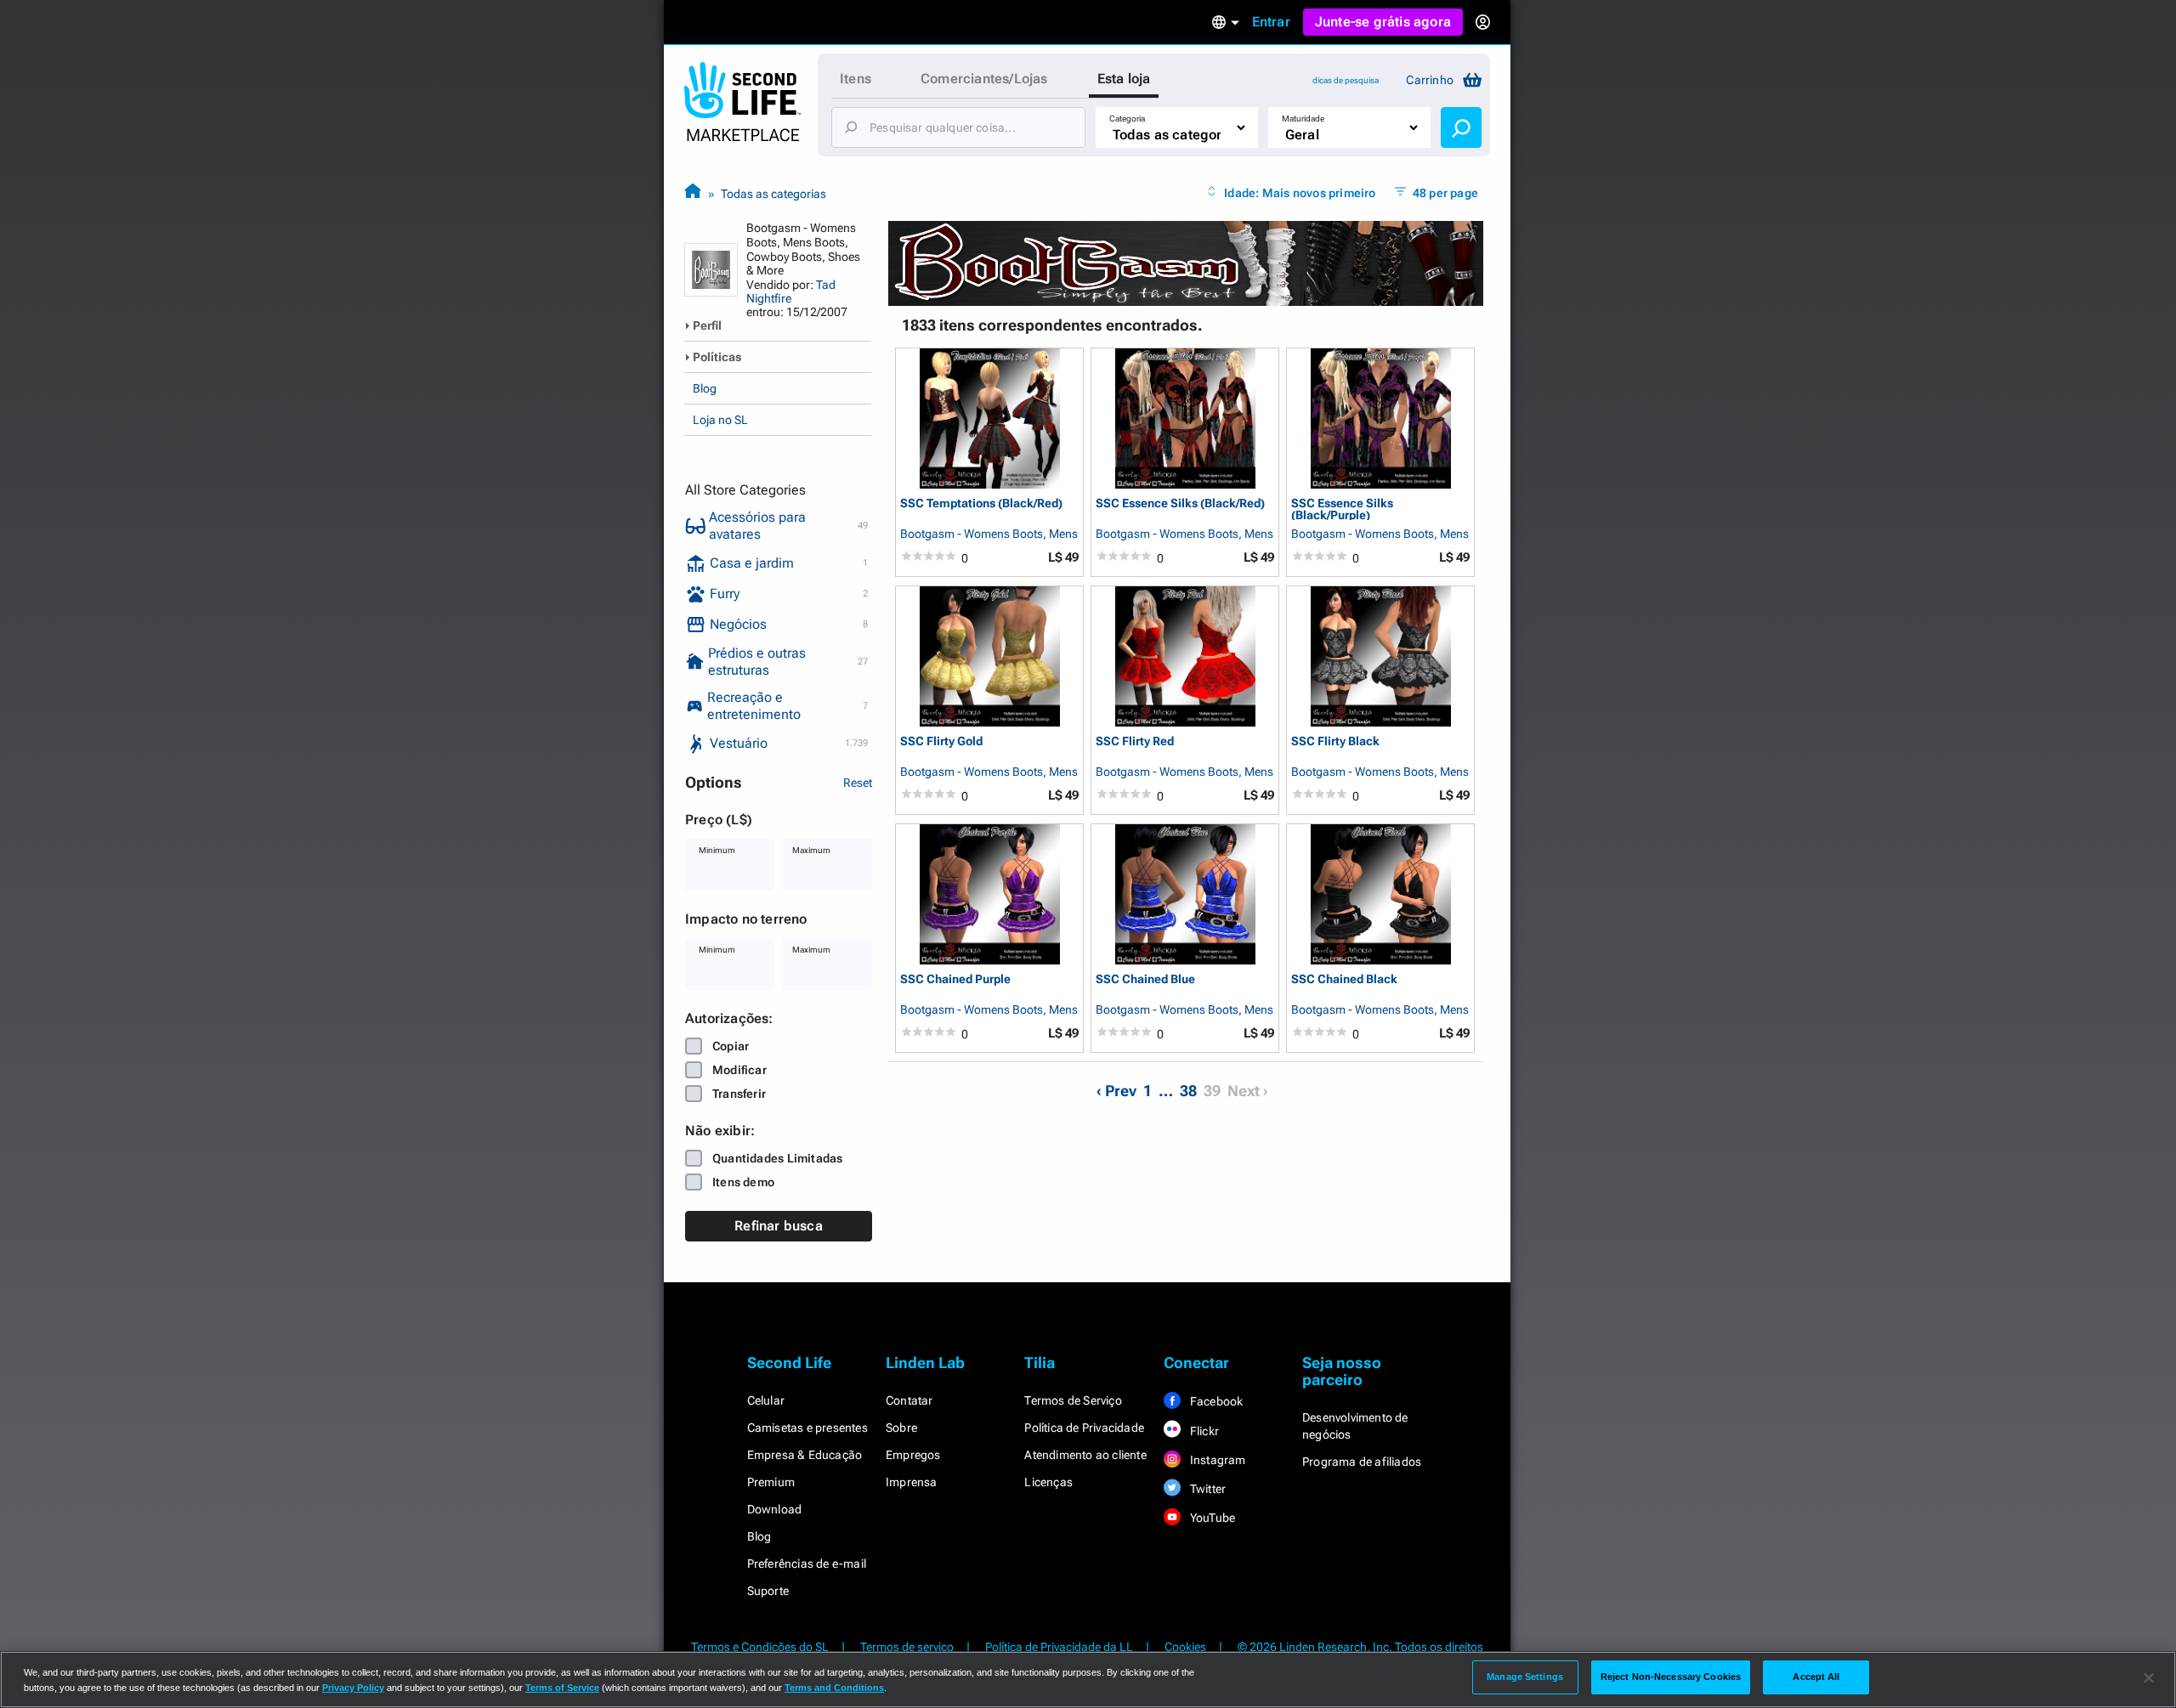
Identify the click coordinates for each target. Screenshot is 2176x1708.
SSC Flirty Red (1135, 741)
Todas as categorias (773, 194)
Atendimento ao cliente (1085, 1455)
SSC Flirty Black (1335, 741)
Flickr (1203, 1431)
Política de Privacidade (1084, 1428)
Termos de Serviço (1073, 1400)
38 (1188, 1091)
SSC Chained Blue (1145, 979)
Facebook (1215, 1401)
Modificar (739, 1070)
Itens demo (743, 1182)
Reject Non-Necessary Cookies (1671, 1677)
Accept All (1816, 1677)
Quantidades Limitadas (777, 1158)
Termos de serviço (907, 1647)
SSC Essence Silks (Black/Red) (1180, 503)
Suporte (768, 1591)
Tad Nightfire (791, 291)
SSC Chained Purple (955, 979)
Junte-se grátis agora (1383, 22)
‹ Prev (1116, 1091)
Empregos (913, 1455)
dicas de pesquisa (1346, 80)
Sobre (901, 1428)
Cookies (1185, 1647)
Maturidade (1303, 119)
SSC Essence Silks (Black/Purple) (1342, 509)
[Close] (2149, 1678)
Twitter (1207, 1489)
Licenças (1048, 1482)
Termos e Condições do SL (760, 1647)
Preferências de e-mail (807, 1564)
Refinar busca (779, 1226)
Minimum (717, 850)
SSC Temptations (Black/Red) (981, 503)
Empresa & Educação (805, 1455)
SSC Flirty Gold (941, 741)
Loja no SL (720, 420)
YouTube (1212, 1518)
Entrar (1271, 22)
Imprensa (912, 1482)
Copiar (731, 1046)
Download (775, 1509)
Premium (771, 1482)
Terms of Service (562, 1688)
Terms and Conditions (834, 1688)
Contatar (909, 1400)
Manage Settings (1525, 1677)
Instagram (1217, 1460)
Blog (705, 388)
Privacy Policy (353, 1688)
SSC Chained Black (1344, 979)
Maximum (811, 850)
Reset (858, 783)
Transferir (739, 1094)
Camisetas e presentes (807, 1428)
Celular (766, 1400)
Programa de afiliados (1362, 1462)
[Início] (693, 193)
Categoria (1127, 119)
